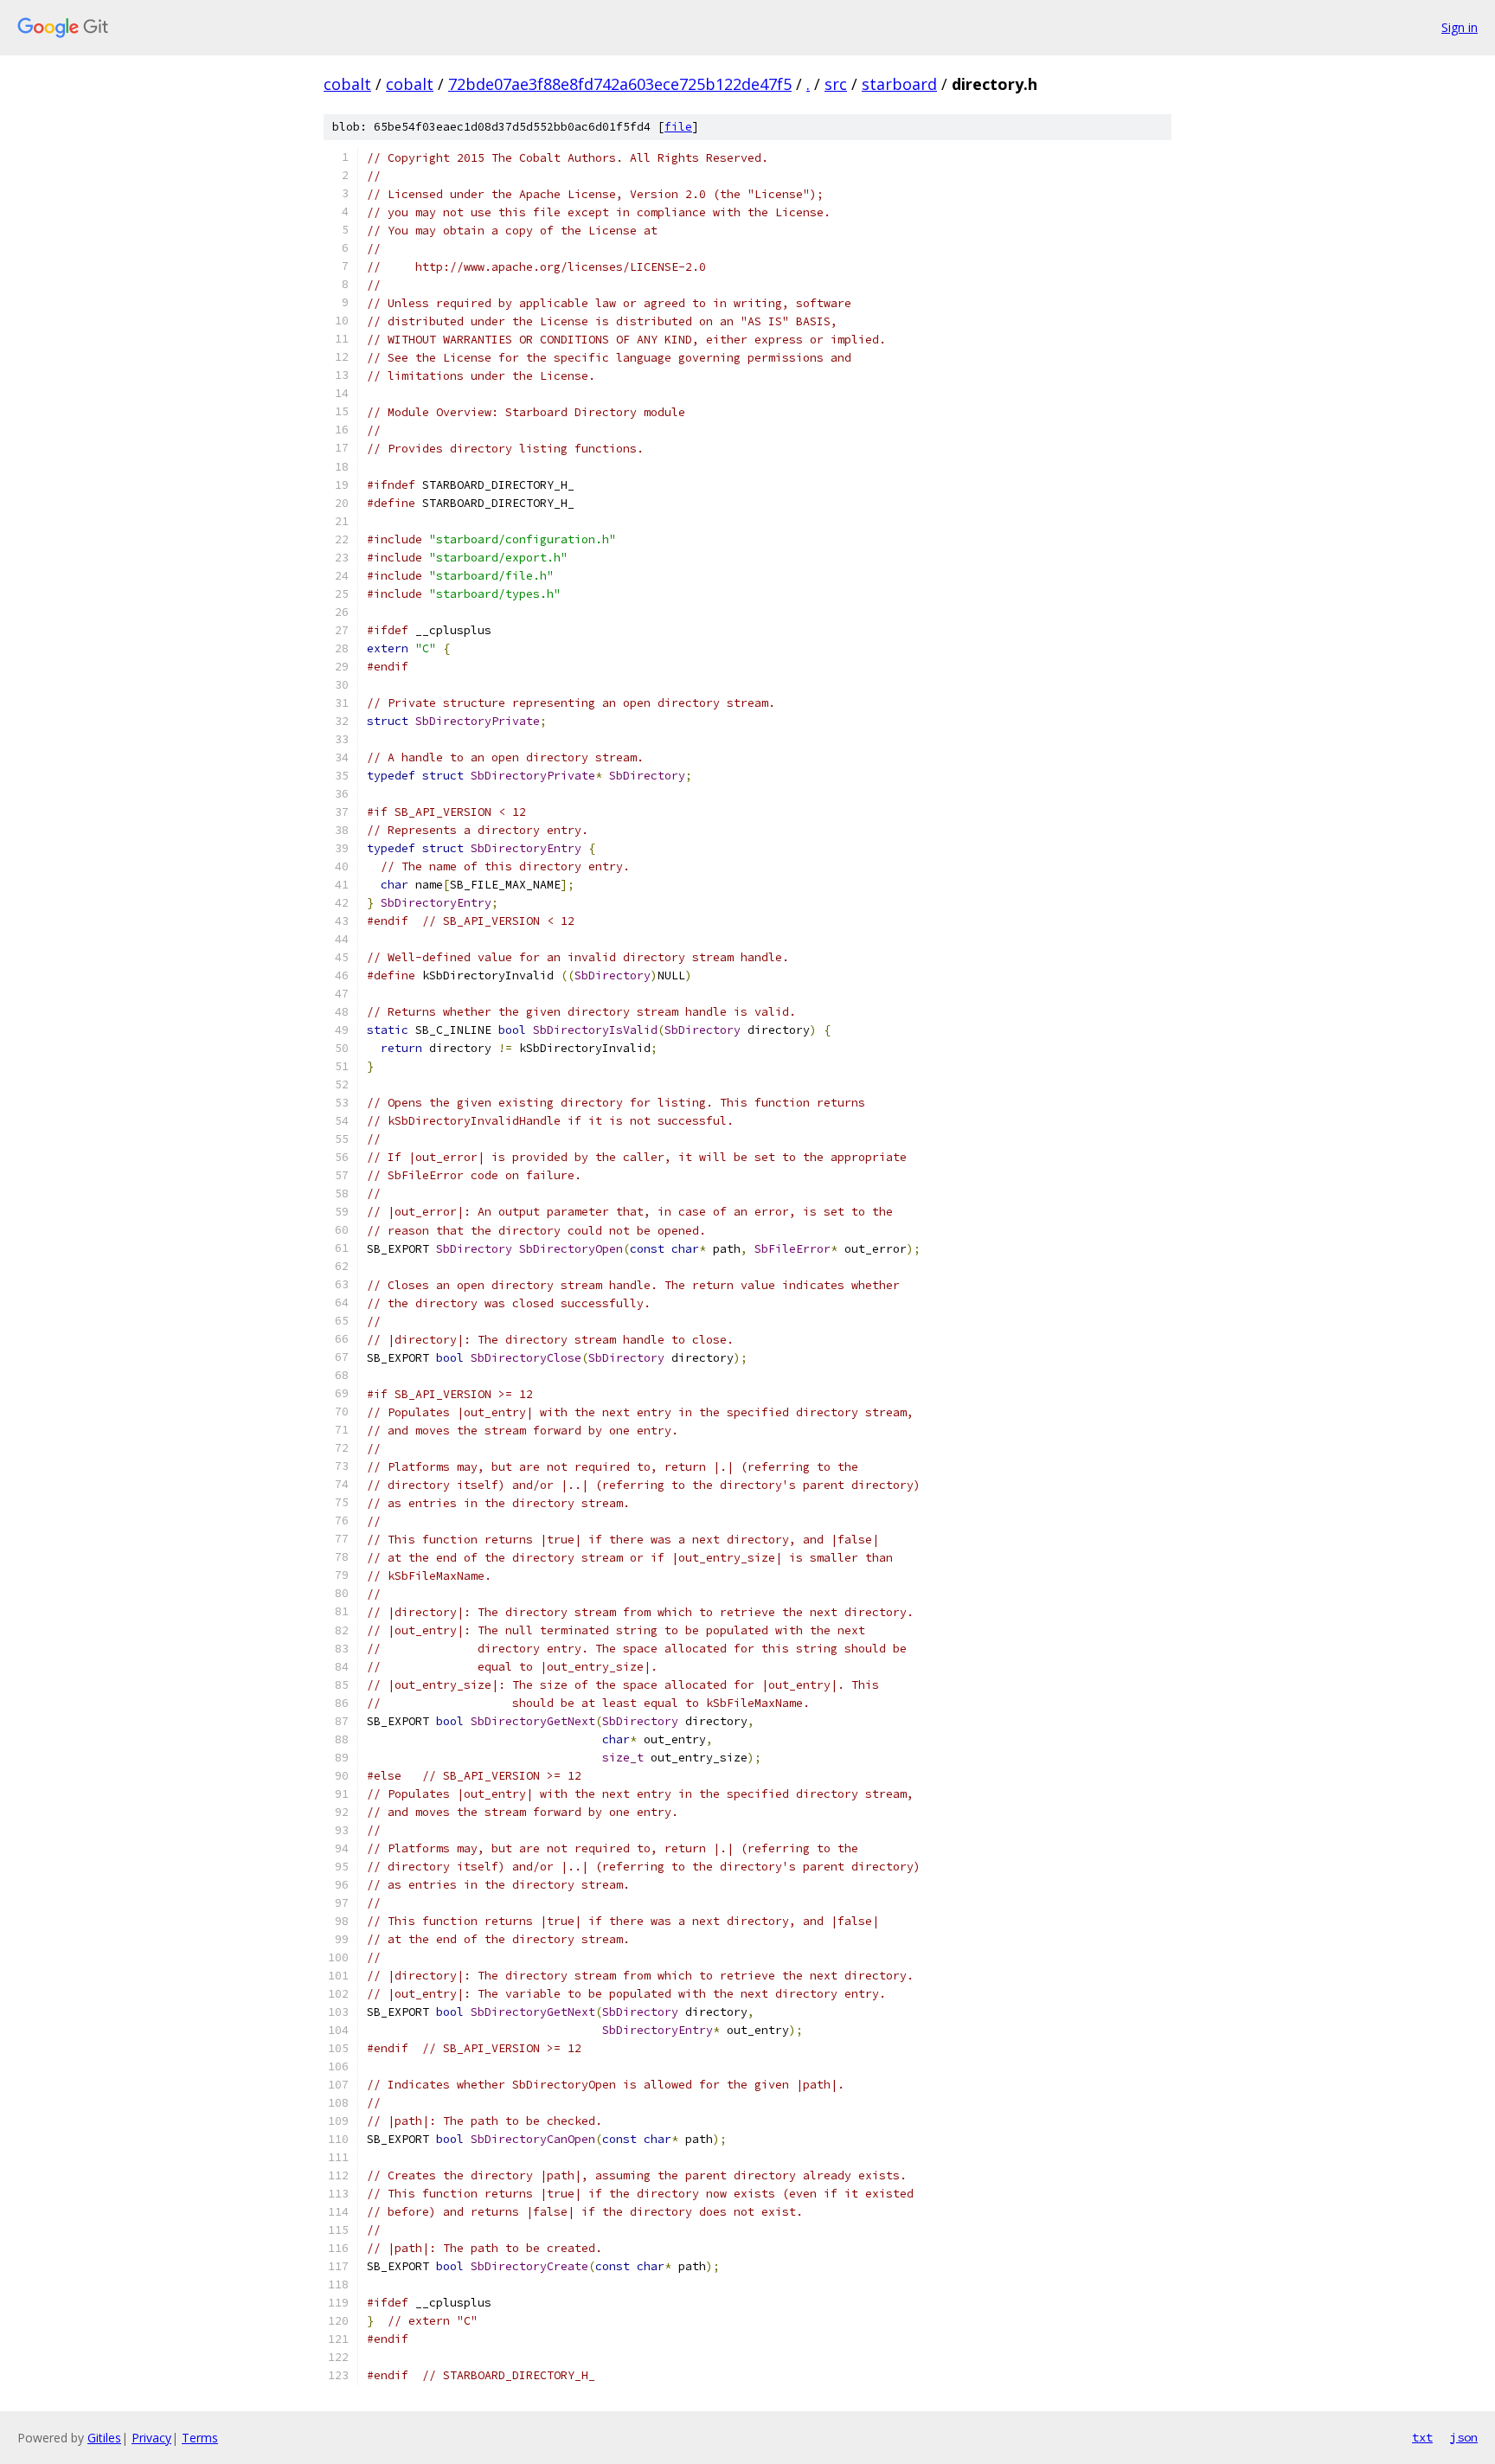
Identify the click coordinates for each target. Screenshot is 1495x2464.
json (1464, 2437)
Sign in (1460, 27)
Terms (200, 2438)
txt (1422, 2437)
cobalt (347, 84)
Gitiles (104, 2438)
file (678, 127)
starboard (899, 84)
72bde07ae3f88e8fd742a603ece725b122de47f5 (620, 84)
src (836, 84)
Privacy (151, 2438)
